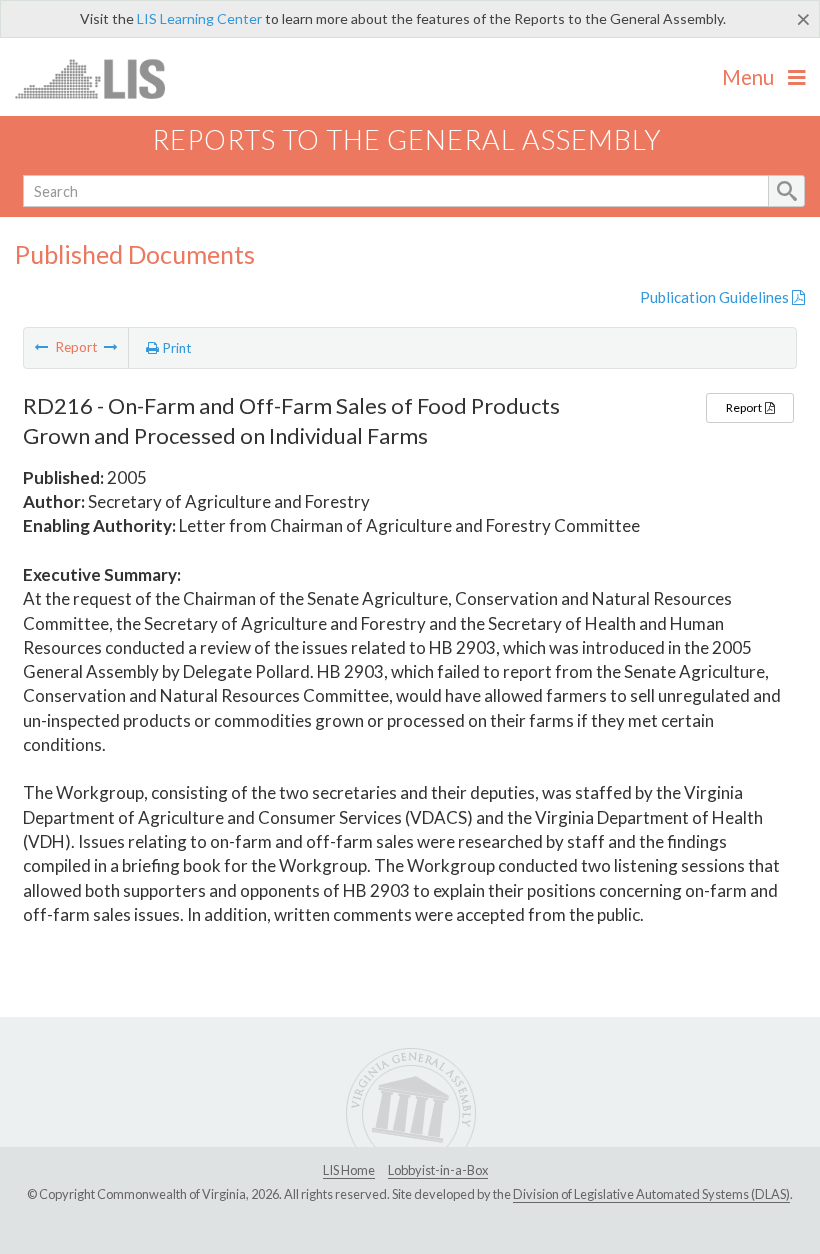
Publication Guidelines (716, 297)
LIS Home (349, 1170)
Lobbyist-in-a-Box (438, 1170)
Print (175, 348)
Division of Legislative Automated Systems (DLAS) (651, 1194)
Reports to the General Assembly (407, 139)
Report (745, 407)
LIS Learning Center (199, 18)
